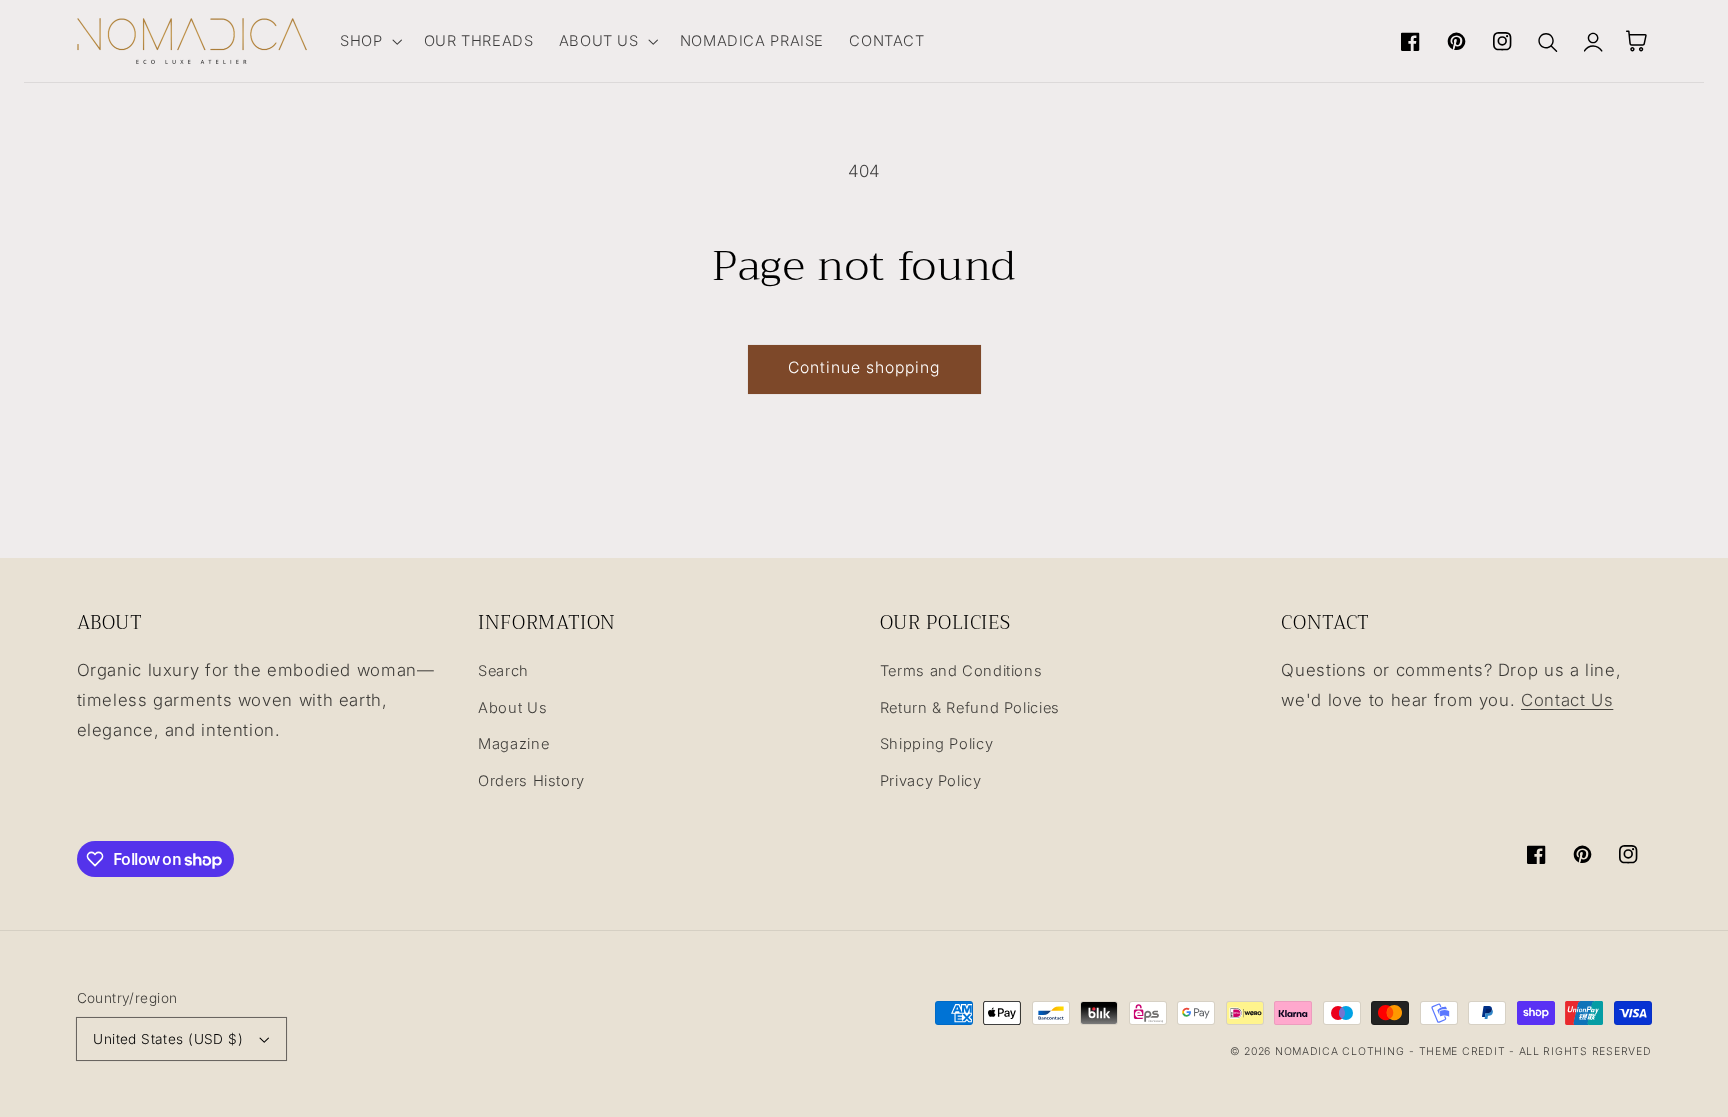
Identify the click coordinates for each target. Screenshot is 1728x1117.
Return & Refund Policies (970, 708)
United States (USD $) (168, 1039)
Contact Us (1567, 700)
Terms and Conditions (961, 671)
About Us (512, 708)
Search (503, 671)
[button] (369, 41)
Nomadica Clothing (1340, 1051)
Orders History (531, 781)
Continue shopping (864, 367)
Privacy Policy (931, 781)
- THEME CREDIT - (1464, 1051)
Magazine (513, 744)
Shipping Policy (936, 744)
